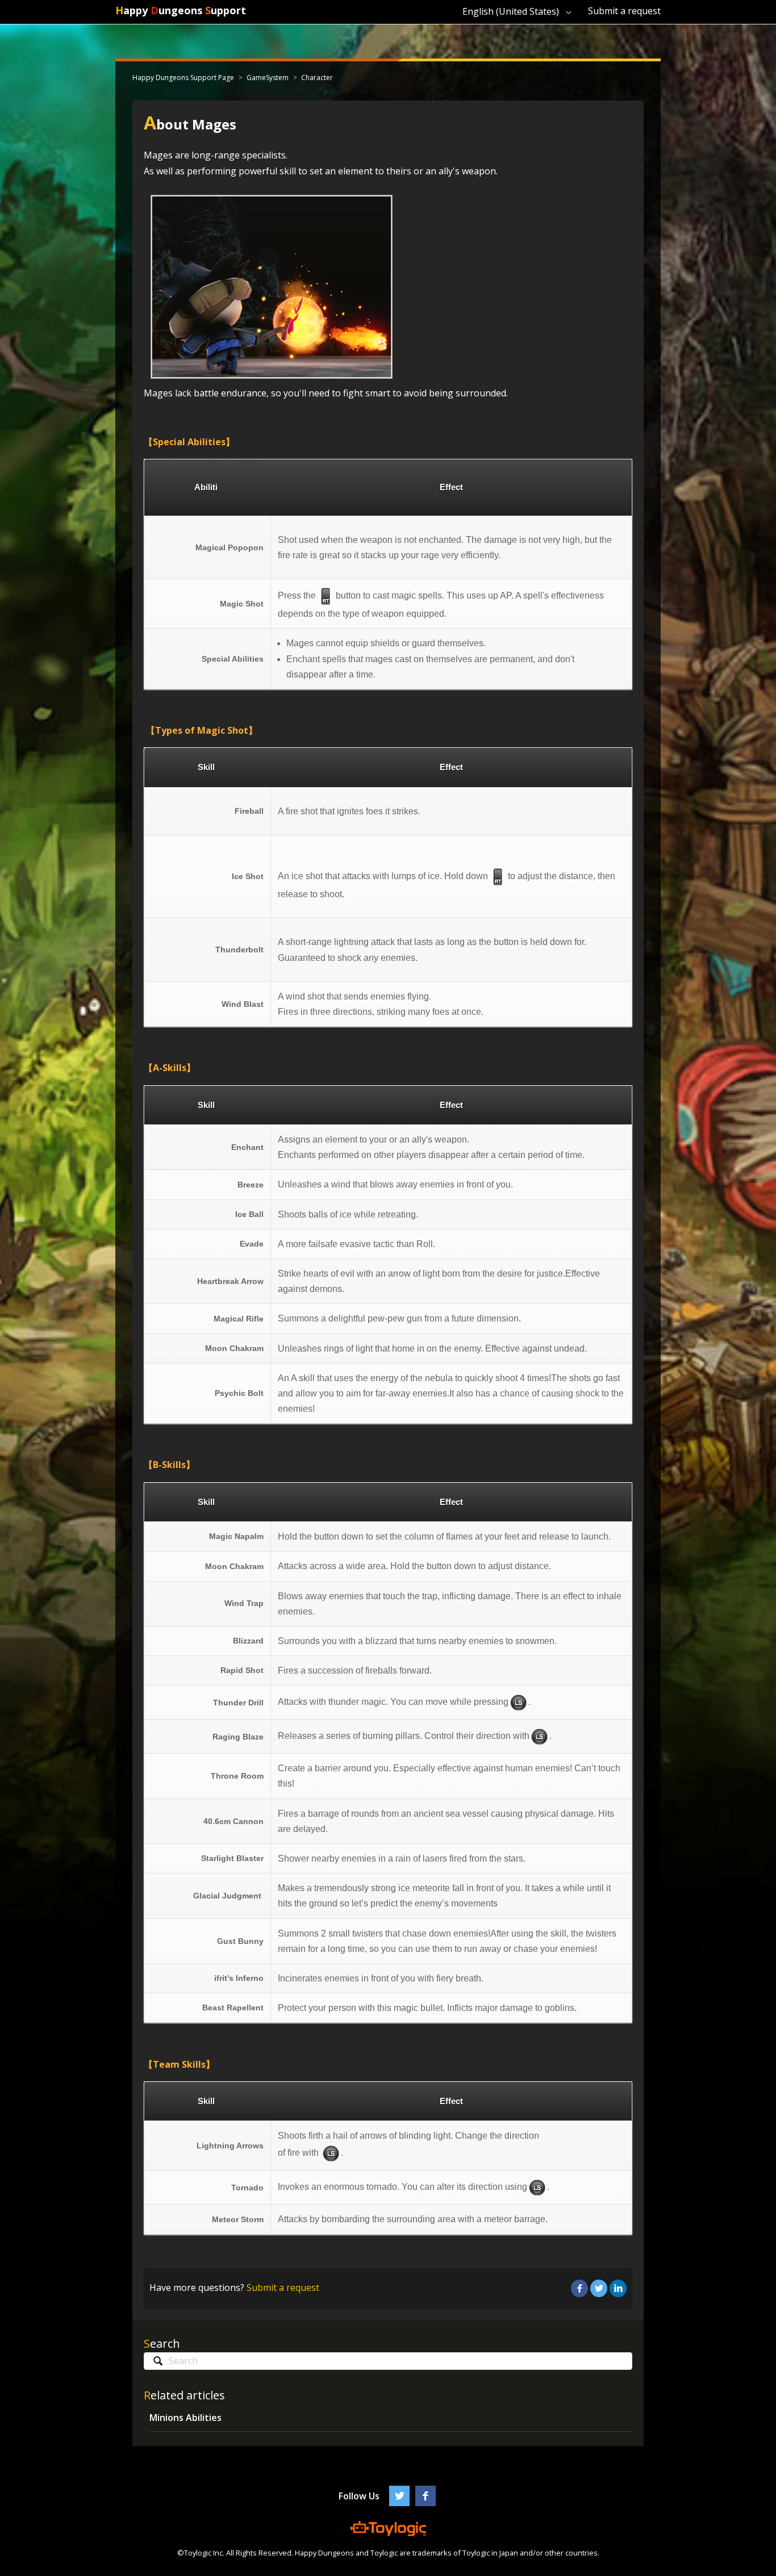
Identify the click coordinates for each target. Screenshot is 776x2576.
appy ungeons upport (181, 10)
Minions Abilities (185, 2418)
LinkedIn (618, 2289)
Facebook (579, 2289)
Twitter (599, 2289)
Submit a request (624, 11)
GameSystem (268, 78)
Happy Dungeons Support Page (183, 78)
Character (317, 78)
